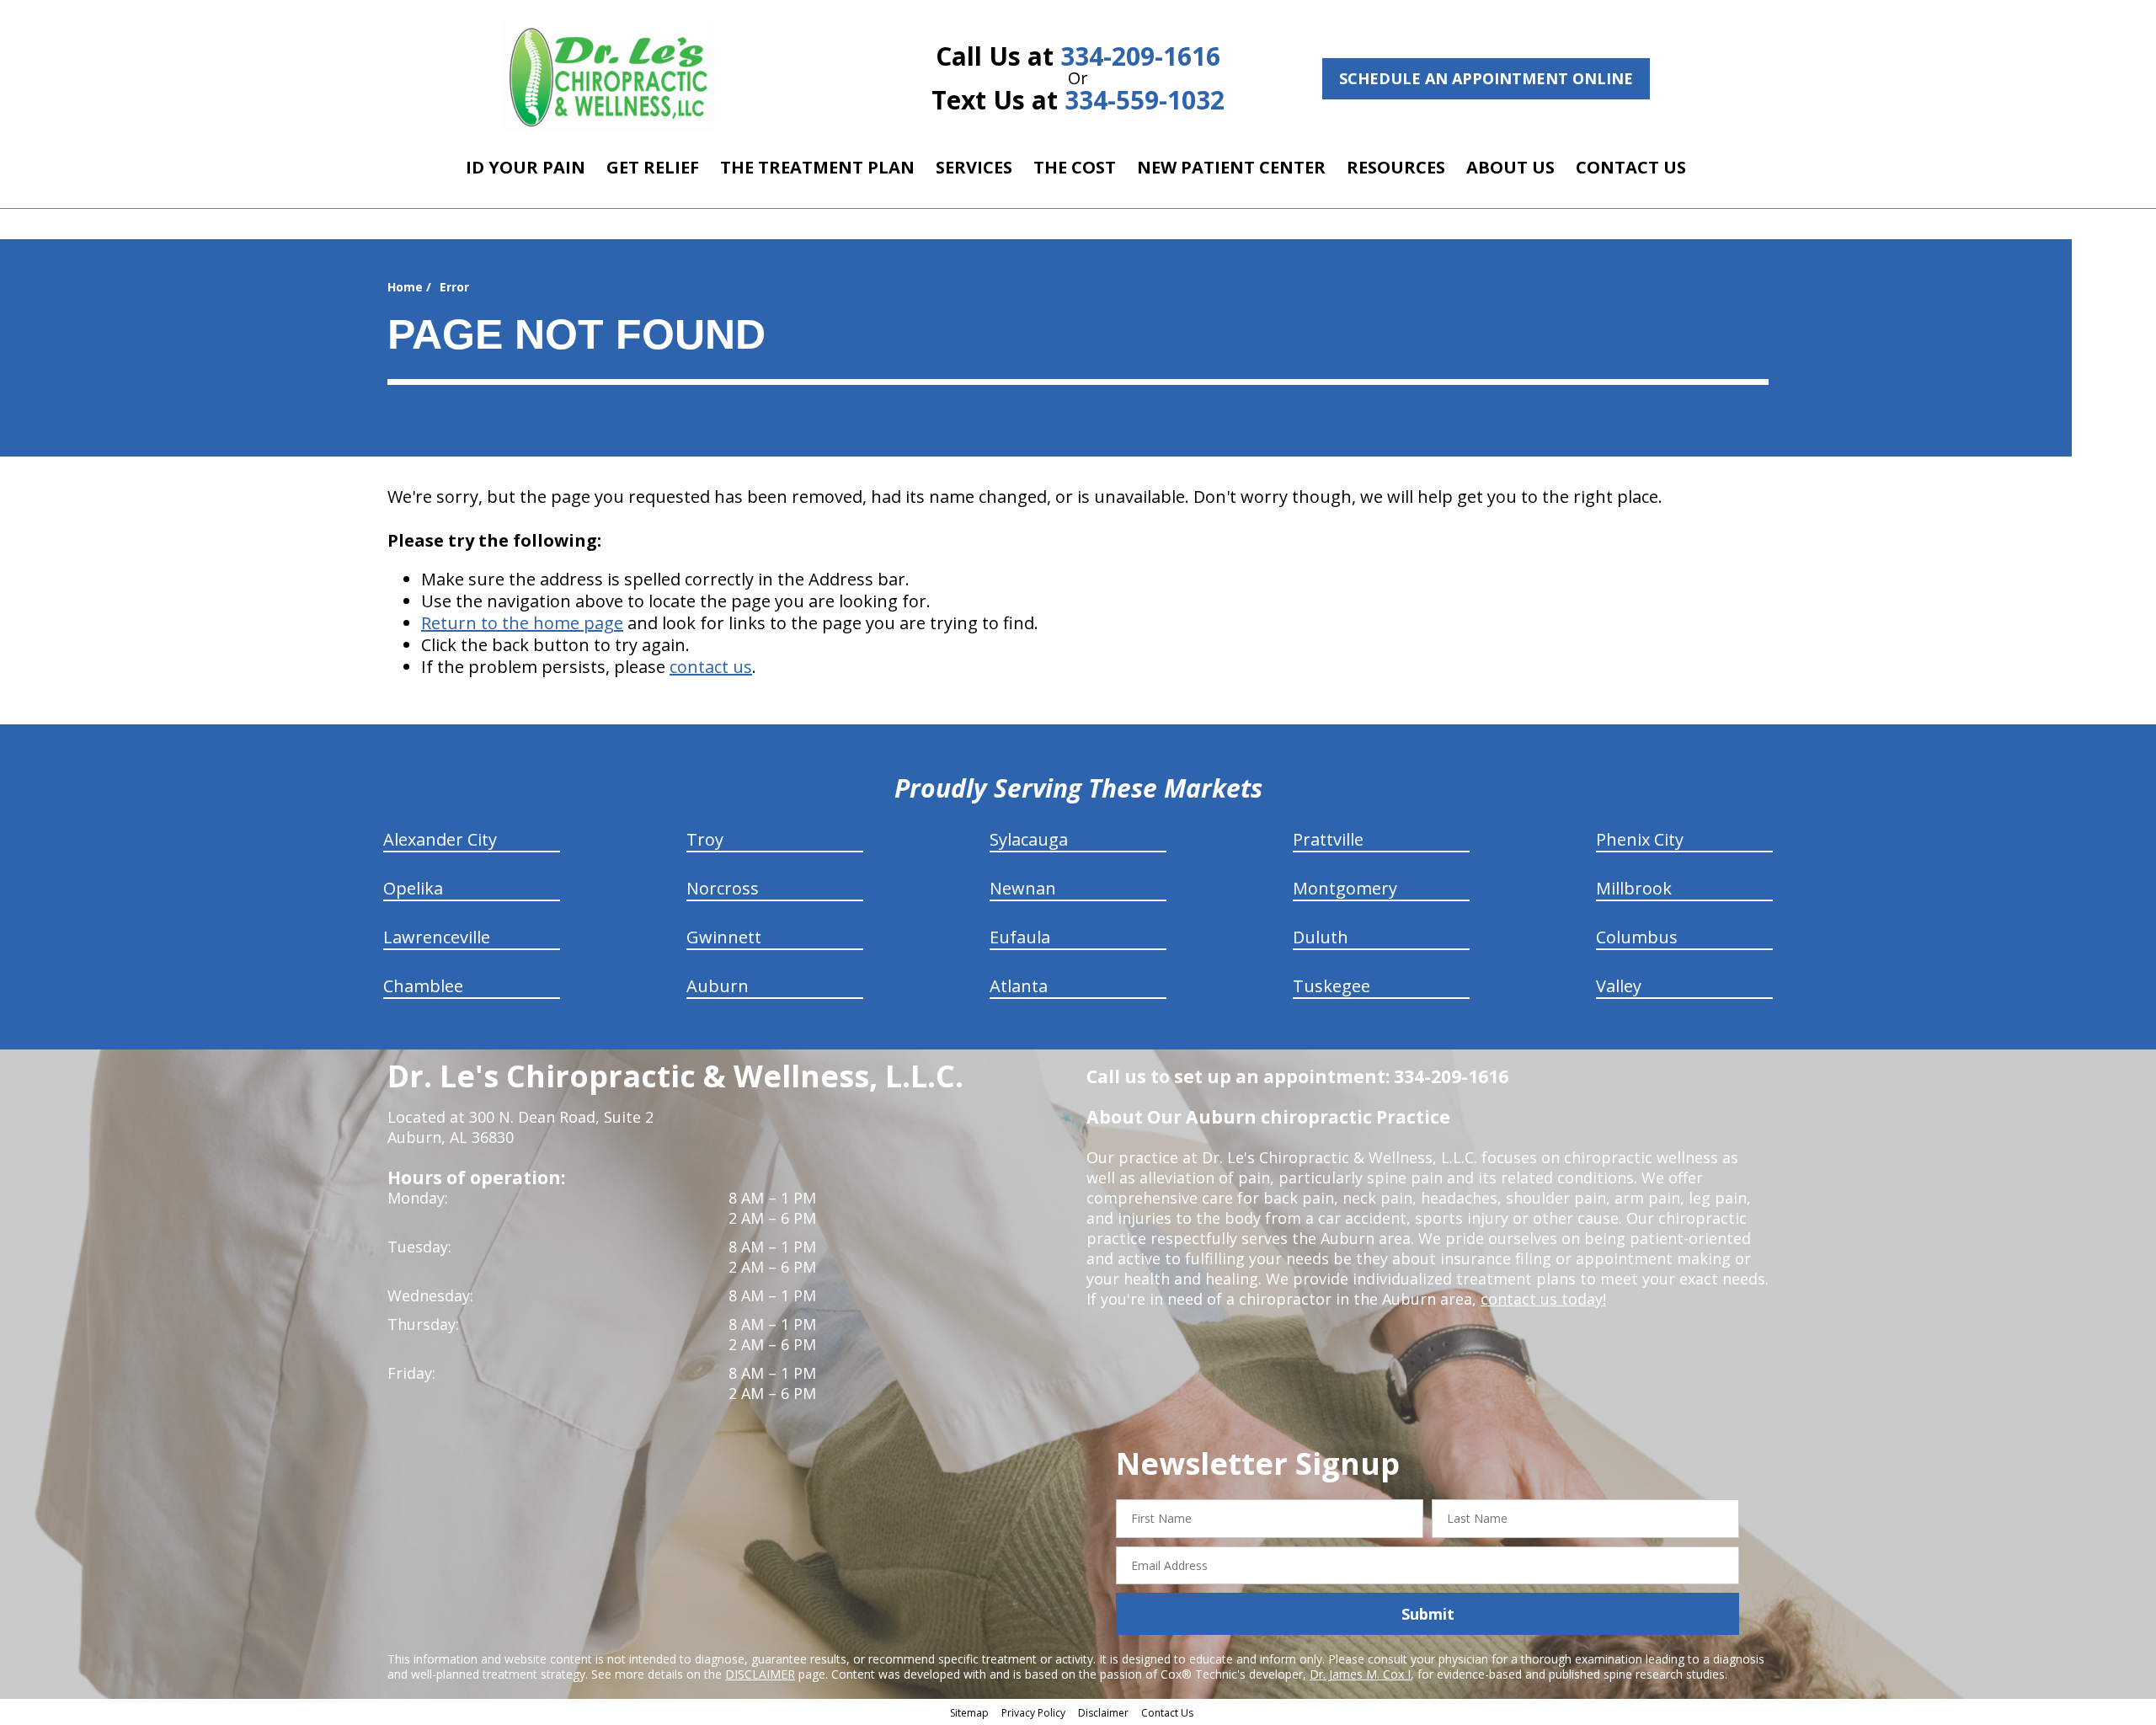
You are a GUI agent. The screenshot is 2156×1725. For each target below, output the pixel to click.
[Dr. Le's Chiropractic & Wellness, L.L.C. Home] (609, 76)
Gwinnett (724, 937)
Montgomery (1345, 888)
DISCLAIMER (760, 1674)
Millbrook (1634, 888)
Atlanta (1019, 986)
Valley (1619, 986)
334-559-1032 (1145, 100)
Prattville (1328, 839)
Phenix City (1640, 839)
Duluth (1321, 937)
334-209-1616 (1140, 56)
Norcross (723, 888)
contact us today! (1543, 1299)
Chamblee (423, 986)
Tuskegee (1331, 986)
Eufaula (1020, 937)
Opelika (413, 888)
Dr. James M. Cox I (1360, 1674)
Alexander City (440, 839)
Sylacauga (1029, 839)
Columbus (1637, 937)
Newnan (1023, 888)
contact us (711, 667)
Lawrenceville (437, 937)
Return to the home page (522, 623)
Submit (1428, 1614)
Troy (705, 839)
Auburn (718, 986)
